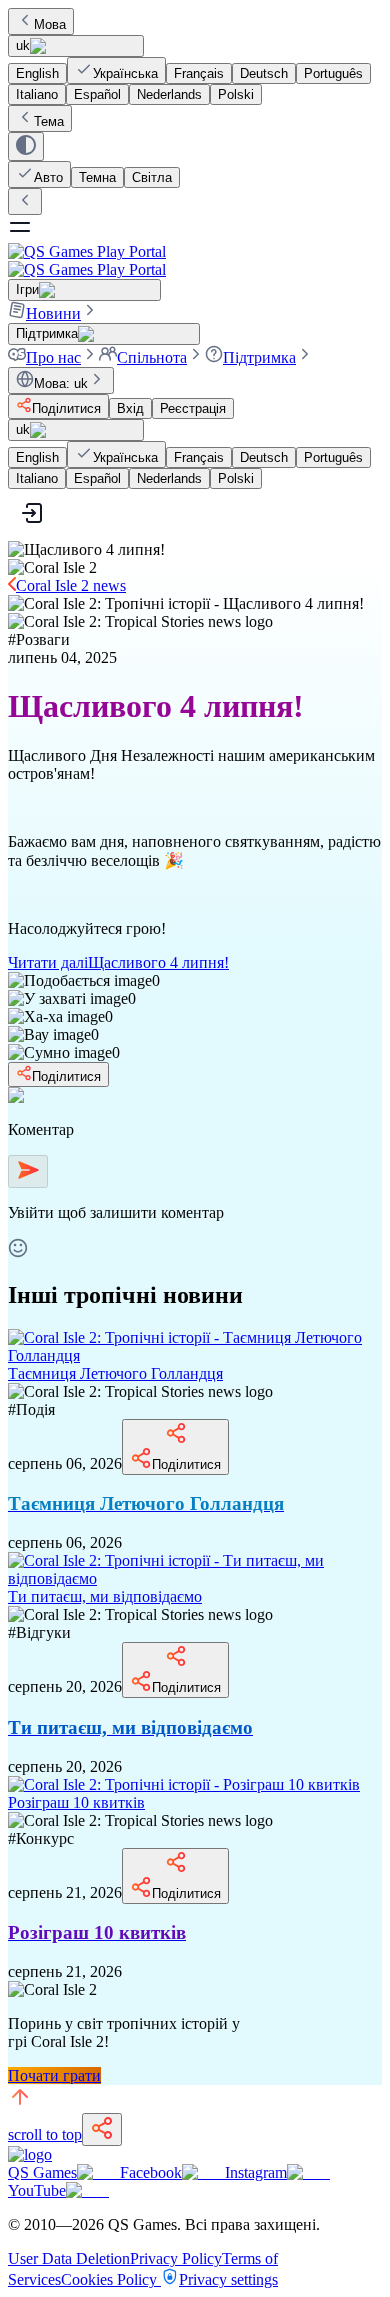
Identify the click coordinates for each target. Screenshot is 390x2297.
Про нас (53, 357)
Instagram (256, 2172)
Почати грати (54, 2075)
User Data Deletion (69, 2258)
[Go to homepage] (195, 260)
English (37, 73)
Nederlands (169, 94)
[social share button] (102, 2129)
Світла (152, 177)
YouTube (37, 2190)
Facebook (151, 2172)
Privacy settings (228, 2279)
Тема (49, 121)
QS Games (42, 2172)
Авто (48, 177)
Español (97, 94)
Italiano (37, 94)
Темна (97, 177)
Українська (125, 73)
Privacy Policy (176, 2258)
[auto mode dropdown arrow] (26, 146)
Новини (53, 313)
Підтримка (259, 357)
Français (199, 73)
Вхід (130, 408)
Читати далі (118, 962)
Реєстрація (193, 408)
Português (333, 73)
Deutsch (264, 73)
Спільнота (152, 357)
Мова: (61, 383)
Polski (236, 94)
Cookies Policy (111, 2279)
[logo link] (30, 2154)
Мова (50, 24)
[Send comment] (28, 1171)
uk (23, 45)
